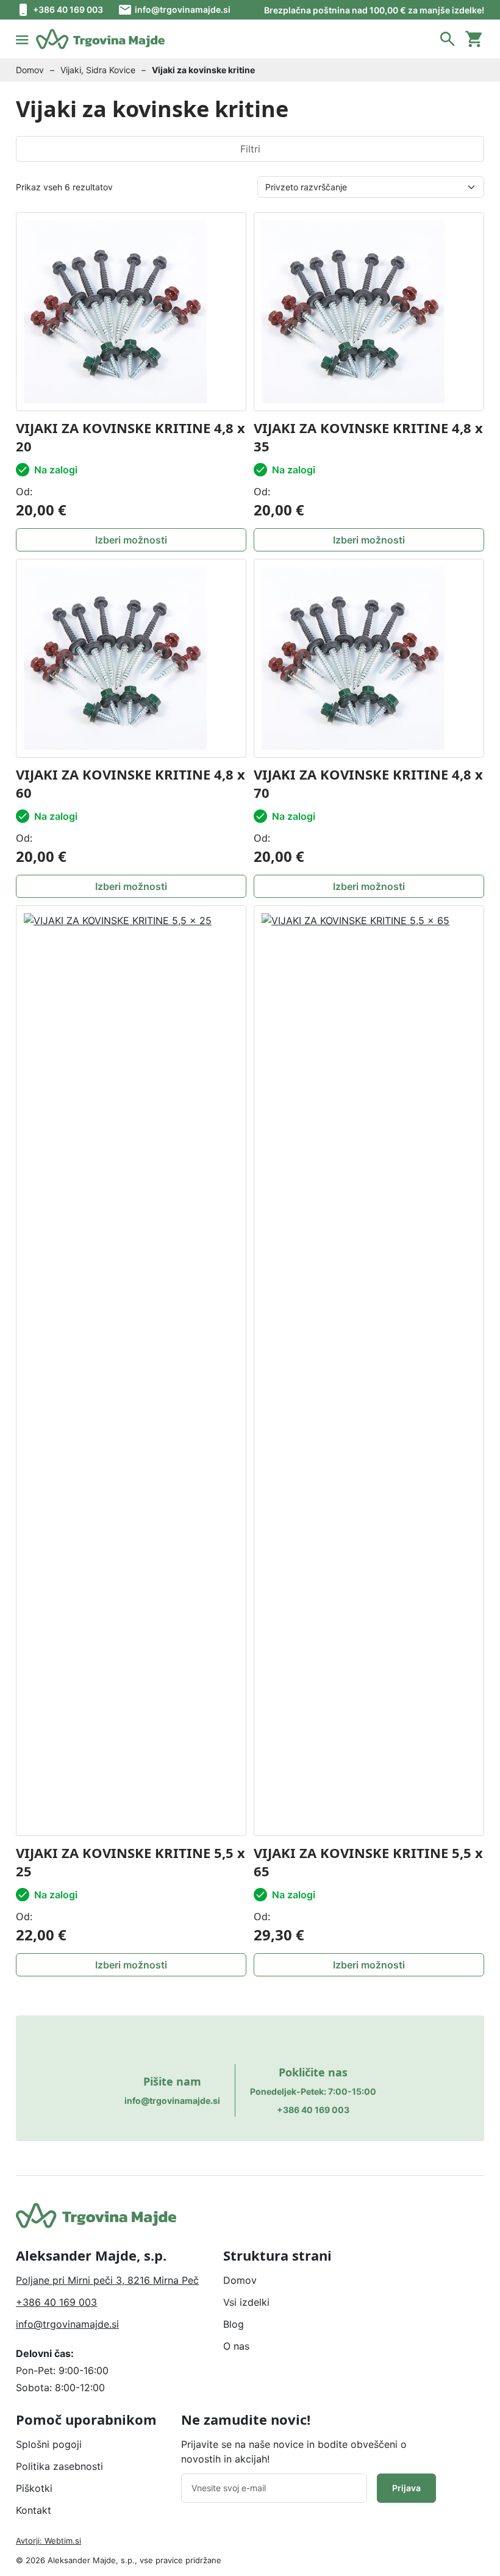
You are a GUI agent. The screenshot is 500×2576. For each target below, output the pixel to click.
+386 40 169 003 (68, 9)
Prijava (406, 2488)
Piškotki (34, 2488)
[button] (448, 39)
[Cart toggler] (474, 39)
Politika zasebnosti (59, 2466)
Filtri (250, 149)
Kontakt (34, 2510)
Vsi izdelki (246, 2302)
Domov (30, 70)
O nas (236, 2346)
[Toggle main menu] (22, 39)
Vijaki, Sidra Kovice (98, 70)
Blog (234, 2324)
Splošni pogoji (49, 2444)
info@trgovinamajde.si (183, 9)
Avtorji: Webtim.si (48, 2541)
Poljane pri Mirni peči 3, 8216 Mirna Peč (107, 2280)
